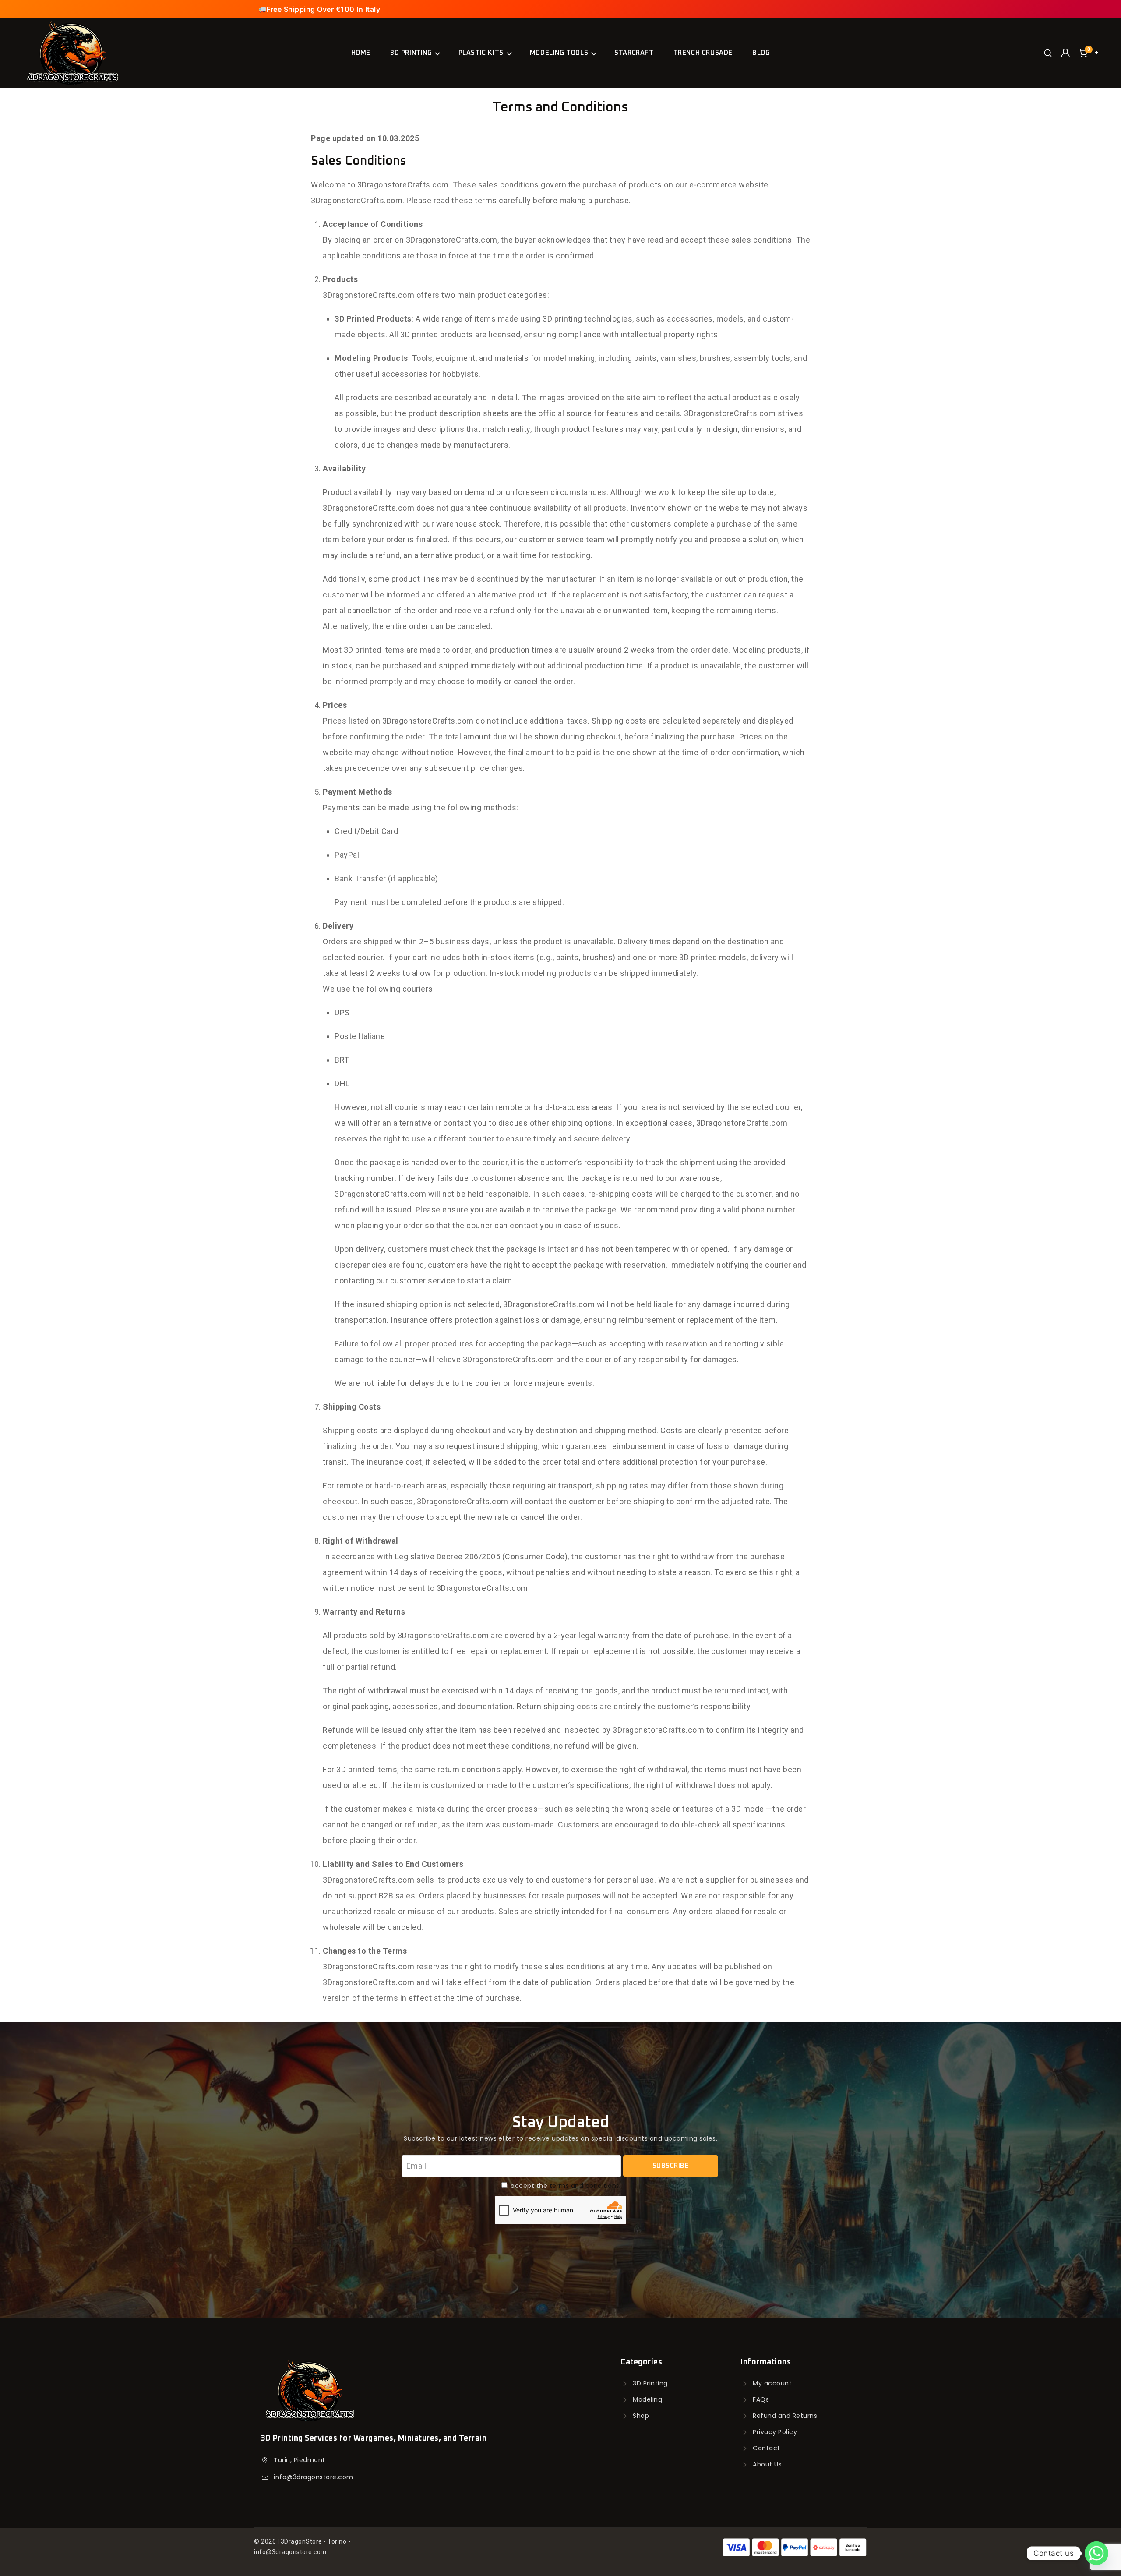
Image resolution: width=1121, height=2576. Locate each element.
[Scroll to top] (22, 2548)
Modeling (647, 2399)
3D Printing (650, 2383)
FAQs (761, 2399)
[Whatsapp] (1096, 2553)
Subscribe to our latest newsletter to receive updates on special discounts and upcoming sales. (560, 2138)
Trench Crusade (703, 53)
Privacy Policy (775, 2432)
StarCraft (634, 53)
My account (772, 2383)
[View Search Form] (1048, 53)
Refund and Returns (785, 2416)
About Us (767, 2464)
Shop (641, 2416)
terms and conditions (585, 2186)
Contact (767, 2448)
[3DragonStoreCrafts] (72, 53)
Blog (761, 53)
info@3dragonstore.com (314, 2477)
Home (361, 53)
